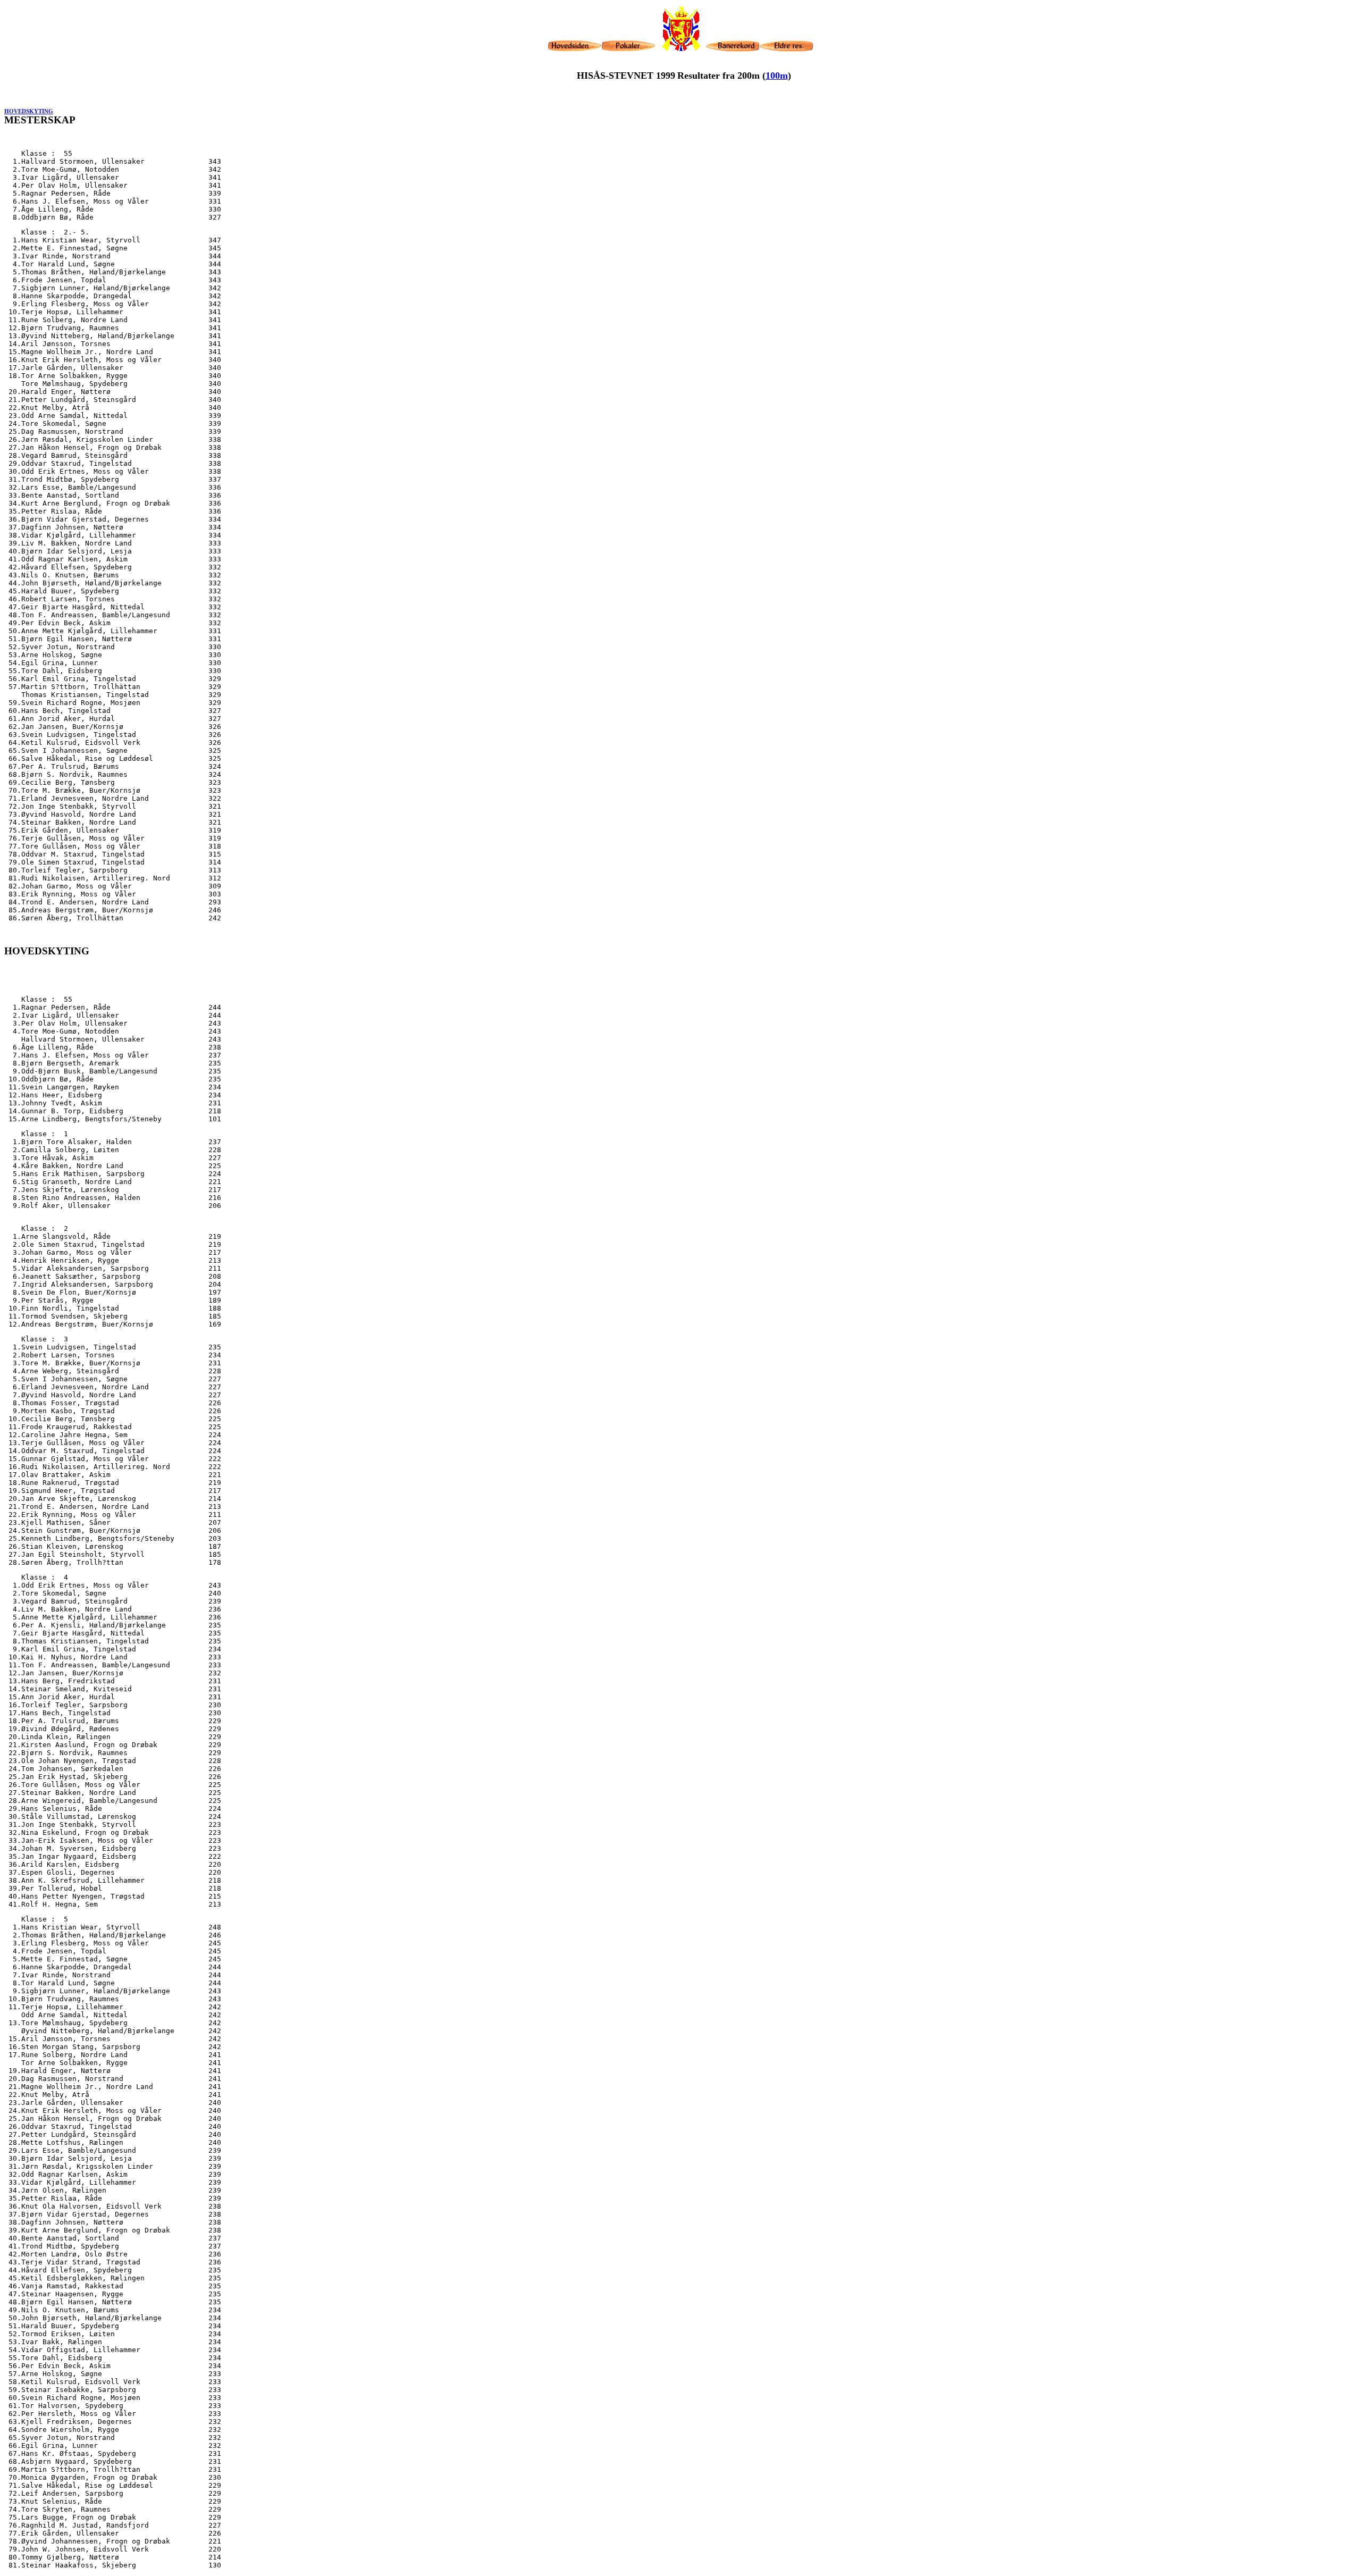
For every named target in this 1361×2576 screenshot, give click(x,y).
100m (777, 75)
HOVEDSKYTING (29, 111)
